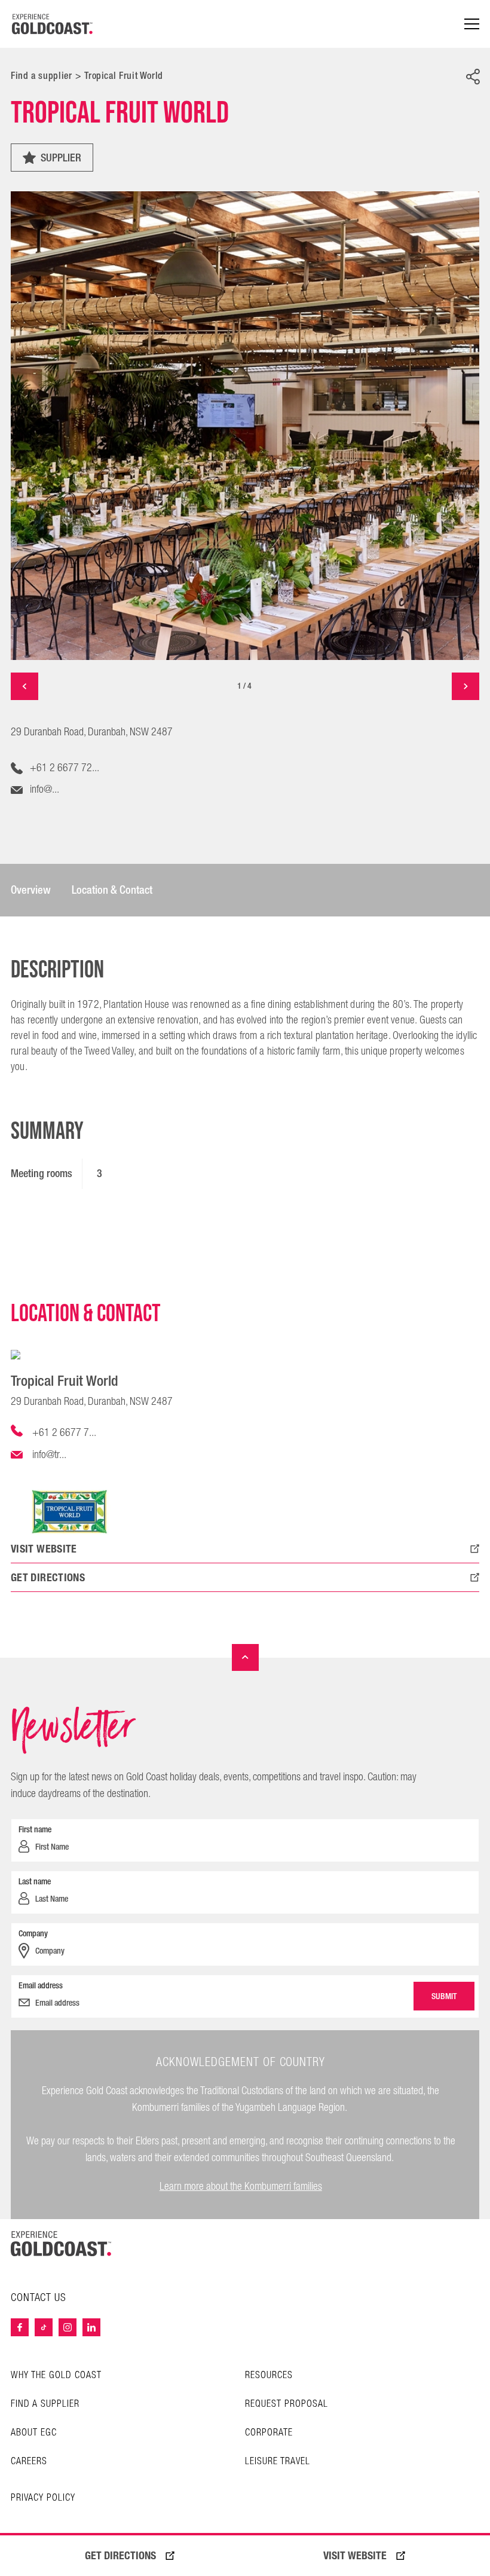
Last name (35, 1881)
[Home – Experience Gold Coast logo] (61, 2244)
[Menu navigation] (472, 24)
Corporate (269, 2433)
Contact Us (39, 2298)
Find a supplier (42, 76)
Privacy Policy (43, 2498)
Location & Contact (112, 890)
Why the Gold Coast (56, 2375)
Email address (41, 1985)
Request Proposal (287, 2404)
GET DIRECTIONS (120, 2556)
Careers (29, 2462)
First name (35, 1829)
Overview (31, 890)
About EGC (34, 2433)
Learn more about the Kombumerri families (241, 2187)
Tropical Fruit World (124, 76)
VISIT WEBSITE (355, 2556)
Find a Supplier (45, 2404)
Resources (269, 2375)
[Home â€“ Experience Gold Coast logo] (53, 24)
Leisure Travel (278, 2462)
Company (33, 1933)
